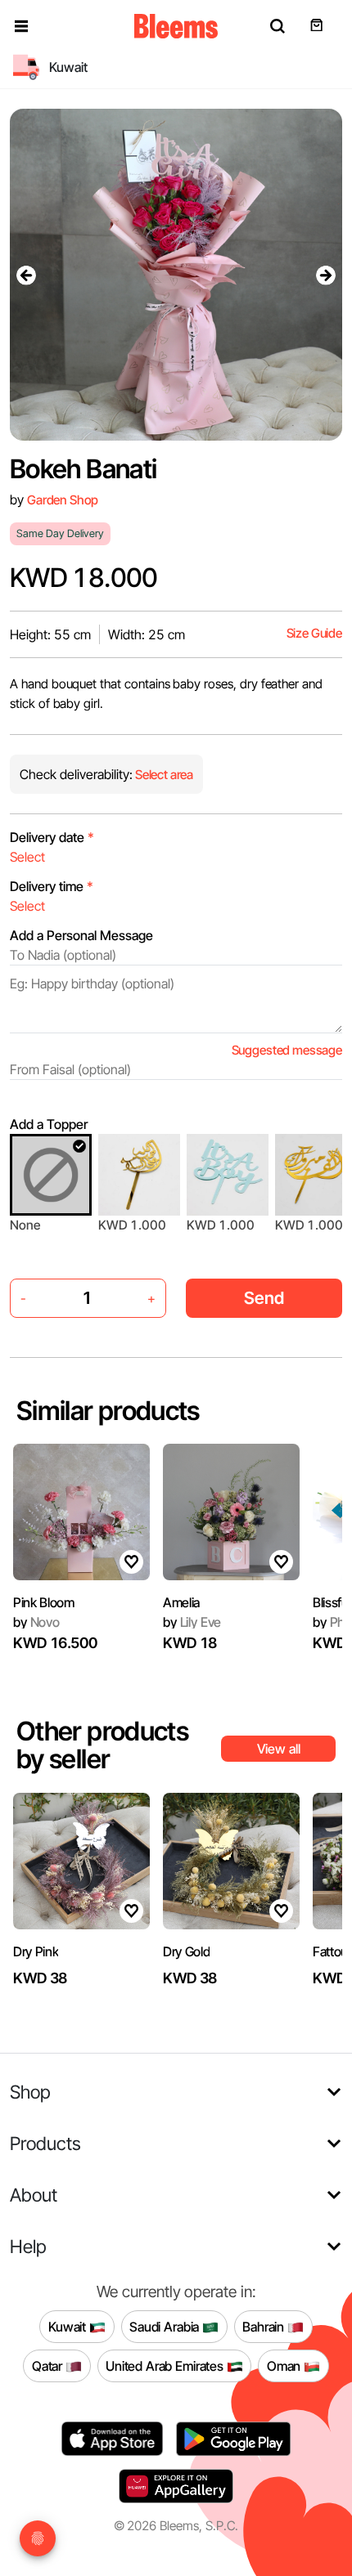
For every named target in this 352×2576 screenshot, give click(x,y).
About (34, 2195)
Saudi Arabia (166, 2326)
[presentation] (26, 275)
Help (28, 2246)
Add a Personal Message (81, 935)
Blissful (332, 1602)
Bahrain (265, 2326)
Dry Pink (36, 1951)
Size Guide (314, 633)
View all (279, 1749)
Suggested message (287, 1050)
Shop (30, 2092)
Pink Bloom (44, 1602)
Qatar (49, 2365)
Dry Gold (186, 1951)
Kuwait (69, 2326)
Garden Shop (63, 500)
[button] (21, 26)
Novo (36, 1622)
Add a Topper (49, 1124)
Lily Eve (192, 1622)
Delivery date (52, 837)
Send (264, 1298)
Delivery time (52, 886)
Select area (163, 775)
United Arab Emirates (166, 2365)
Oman (285, 2365)
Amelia (181, 1602)
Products (45, 2143)
